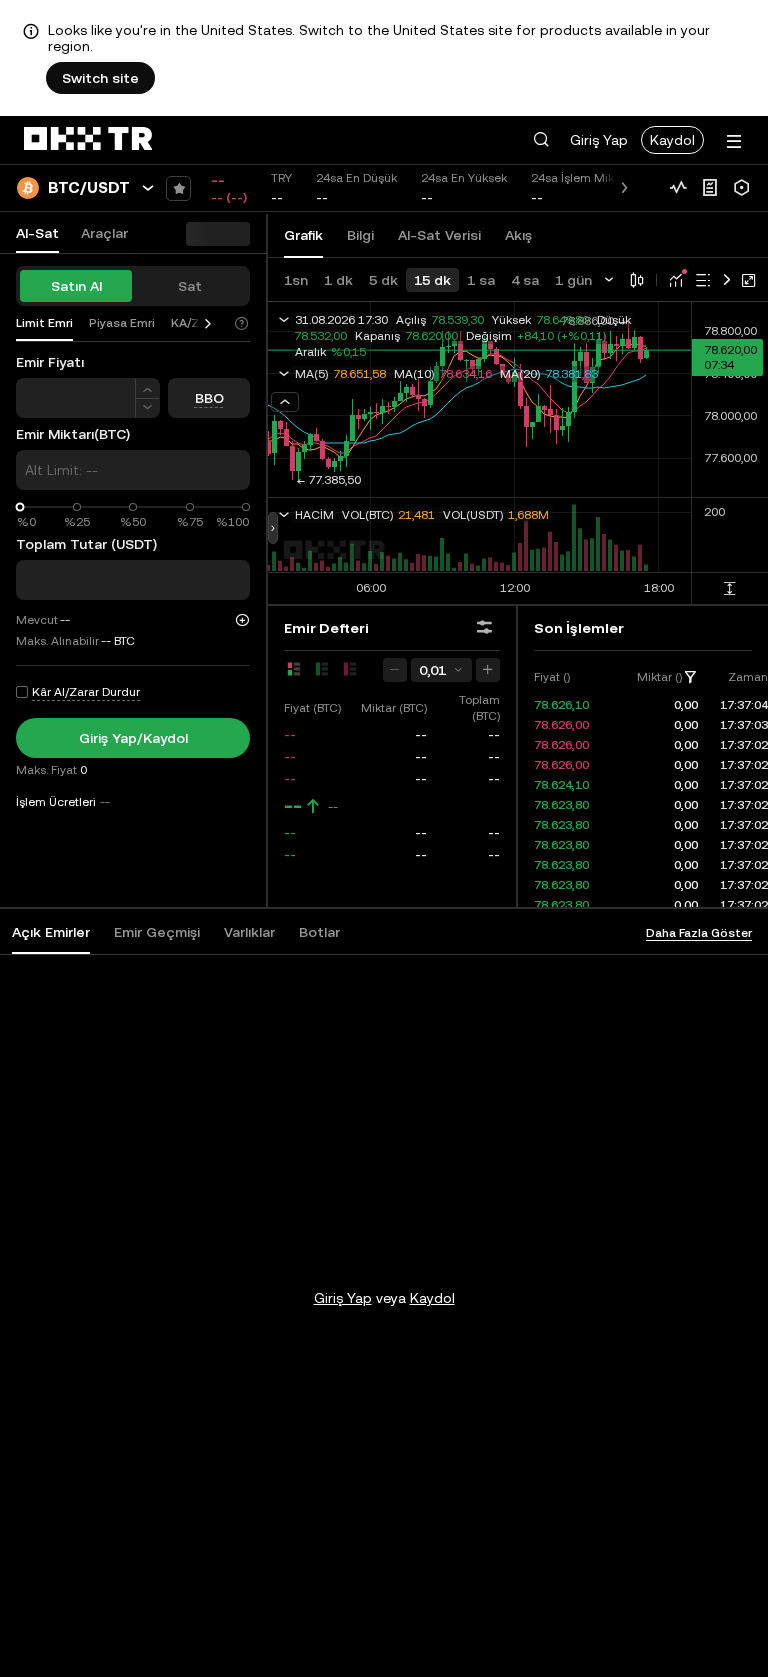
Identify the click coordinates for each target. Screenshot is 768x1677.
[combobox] (441, 670)
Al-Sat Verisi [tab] (439, 235)
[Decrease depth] (395, 670)
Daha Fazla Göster (699, 933)
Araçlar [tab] (104, 233)
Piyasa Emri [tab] (122, 323)
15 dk (432, 280)
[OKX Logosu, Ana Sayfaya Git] (88, 140)
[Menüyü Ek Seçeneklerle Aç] (734, 141)
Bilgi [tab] (360, 235)
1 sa (481, 280)
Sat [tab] (190, 286)
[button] (541, 140)
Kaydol (672, 140)
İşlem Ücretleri (56, 802)
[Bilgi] (710, 188)
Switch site (100, 78)
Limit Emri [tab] (44, 323)
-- (293, 806)
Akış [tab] (518, 235)
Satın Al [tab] (76, 286)
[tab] (51, 932)
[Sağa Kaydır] (208, 323)
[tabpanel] (384, 1258)
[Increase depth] (488, 670)
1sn (296, 280)
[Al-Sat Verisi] (678, 188)
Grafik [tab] (303, 235)
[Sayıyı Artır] (147, 388)
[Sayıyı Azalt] (147, 408)
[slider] (20, 507)
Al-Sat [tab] (37, 233)
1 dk (338, 280)
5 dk (383, 280)
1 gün (573, 280)
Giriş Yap (599, 140)
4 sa (525, 280)
